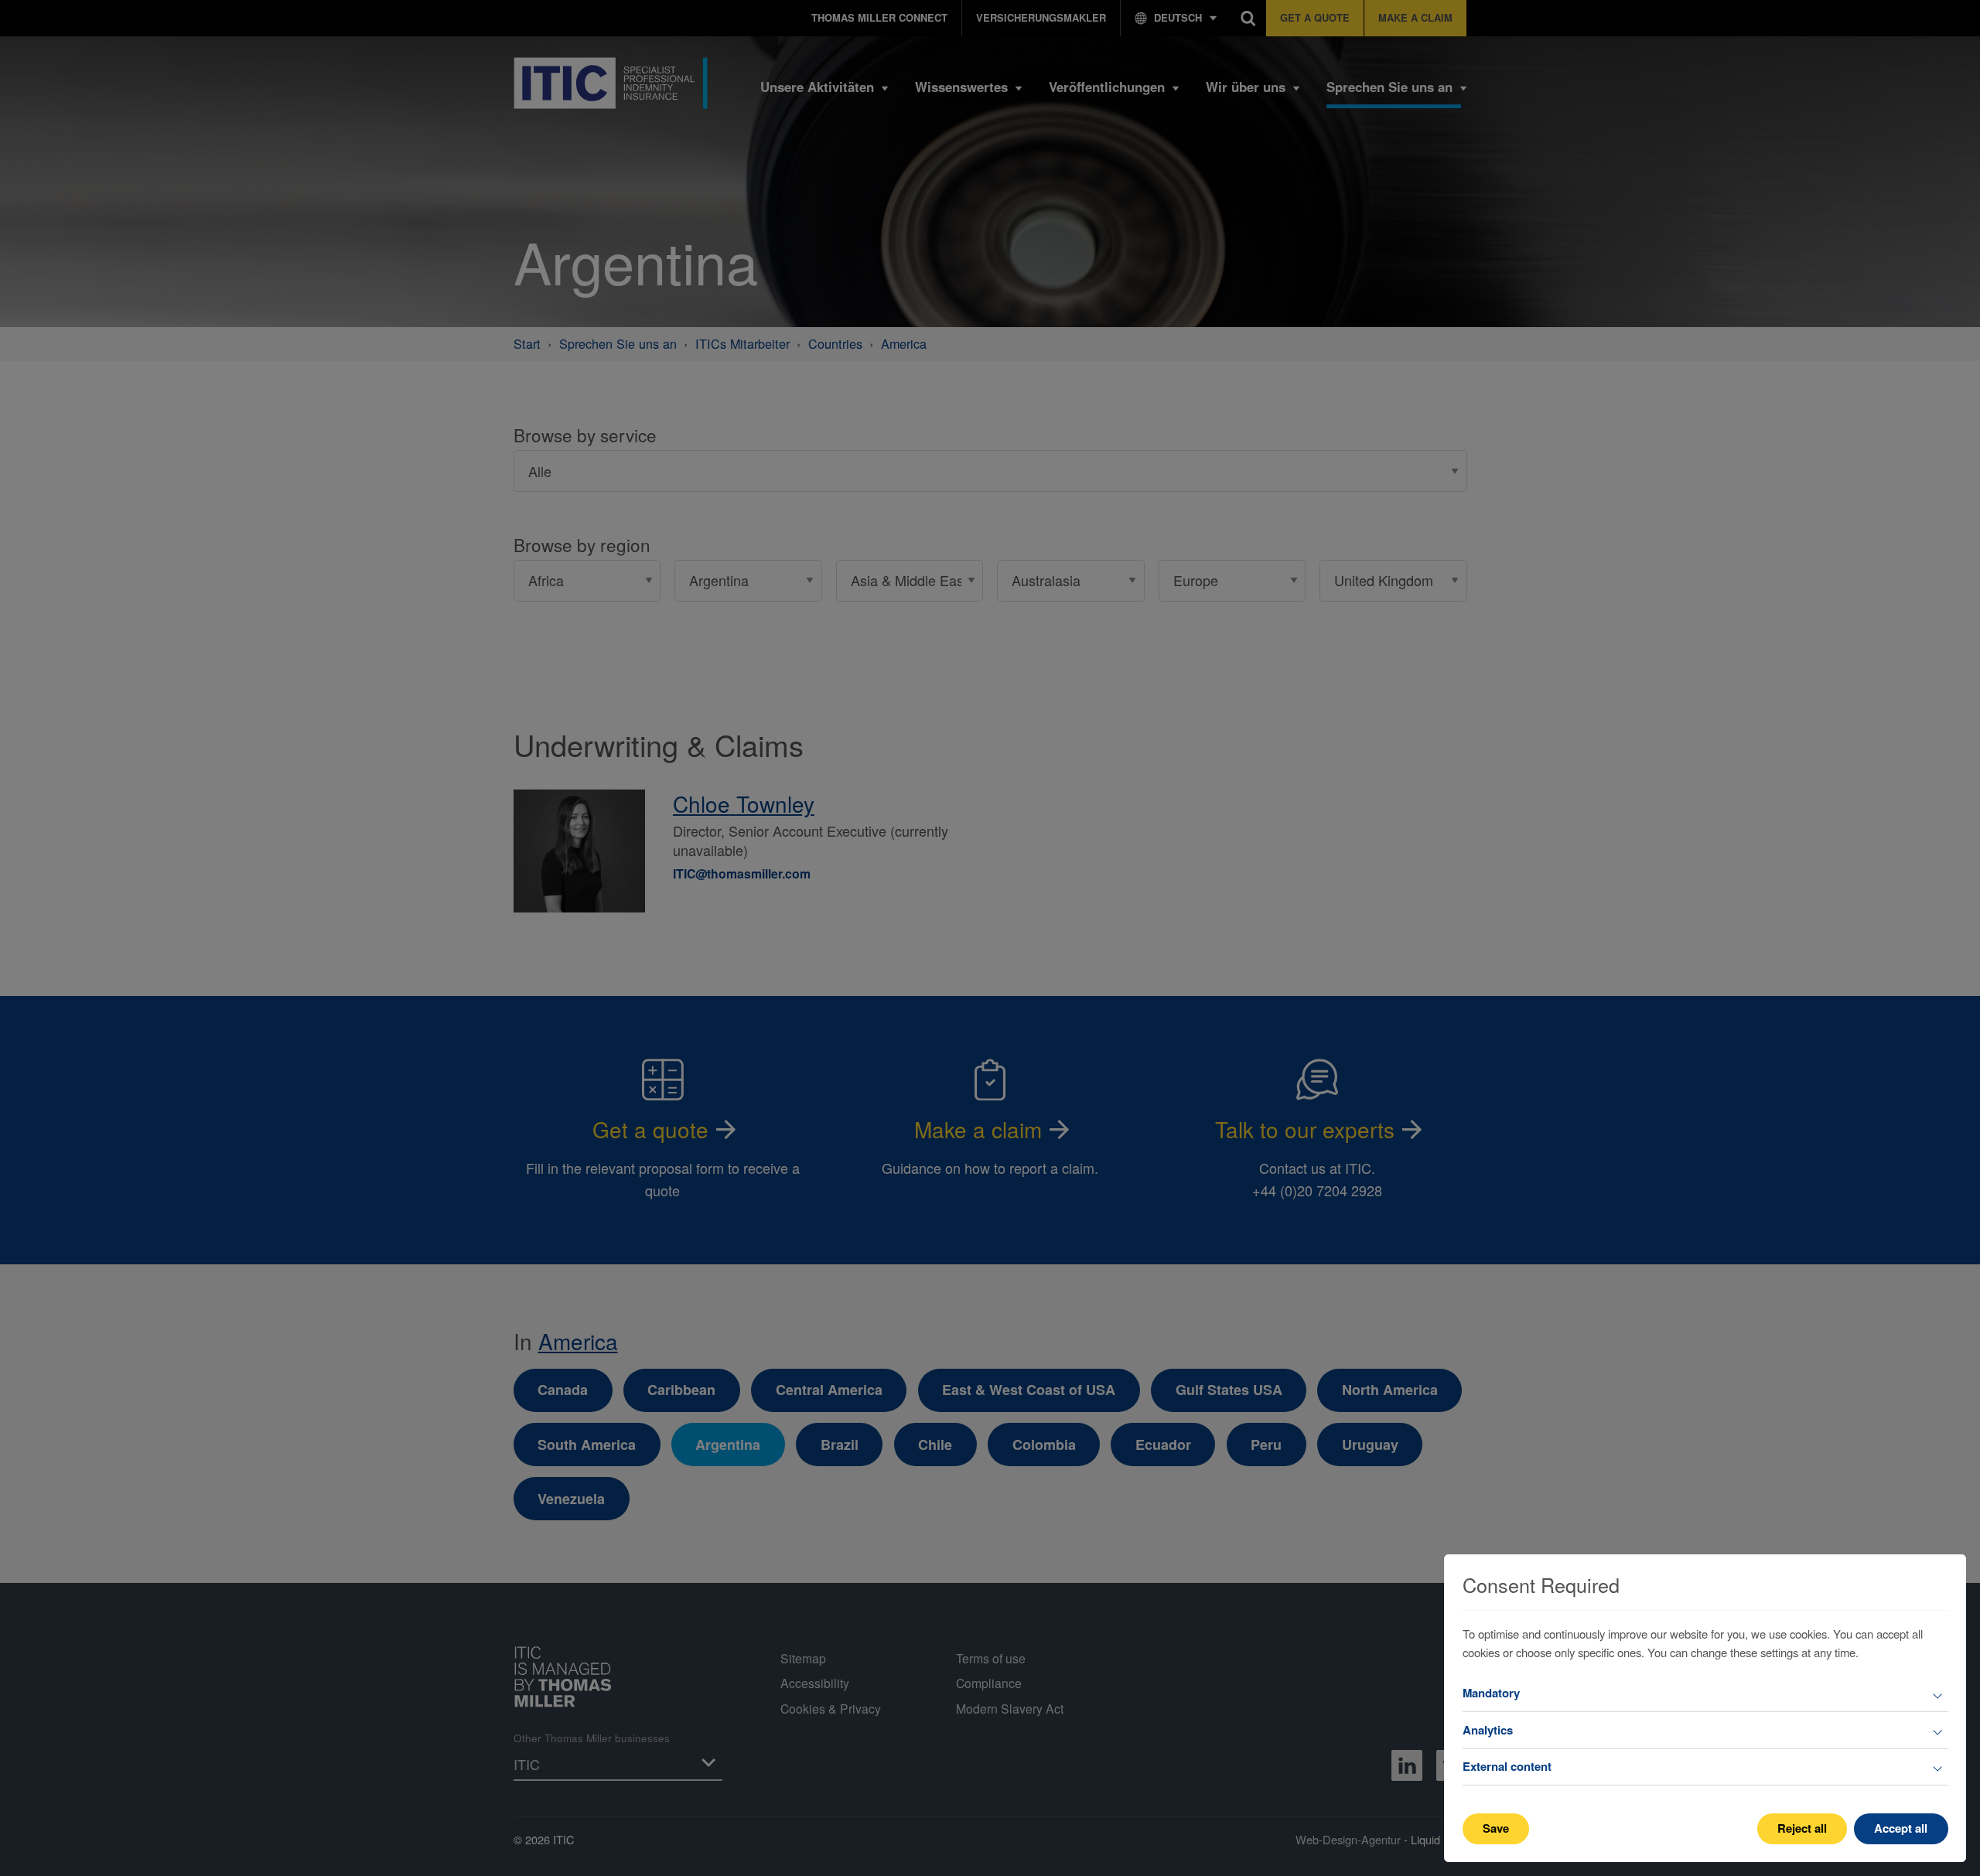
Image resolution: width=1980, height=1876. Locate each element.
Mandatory (1491, 1693)
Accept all (1901, 1828)
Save (1496, 1828)
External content (1507, 1766)
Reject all (1802, 1828)
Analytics (1488, 1730)
